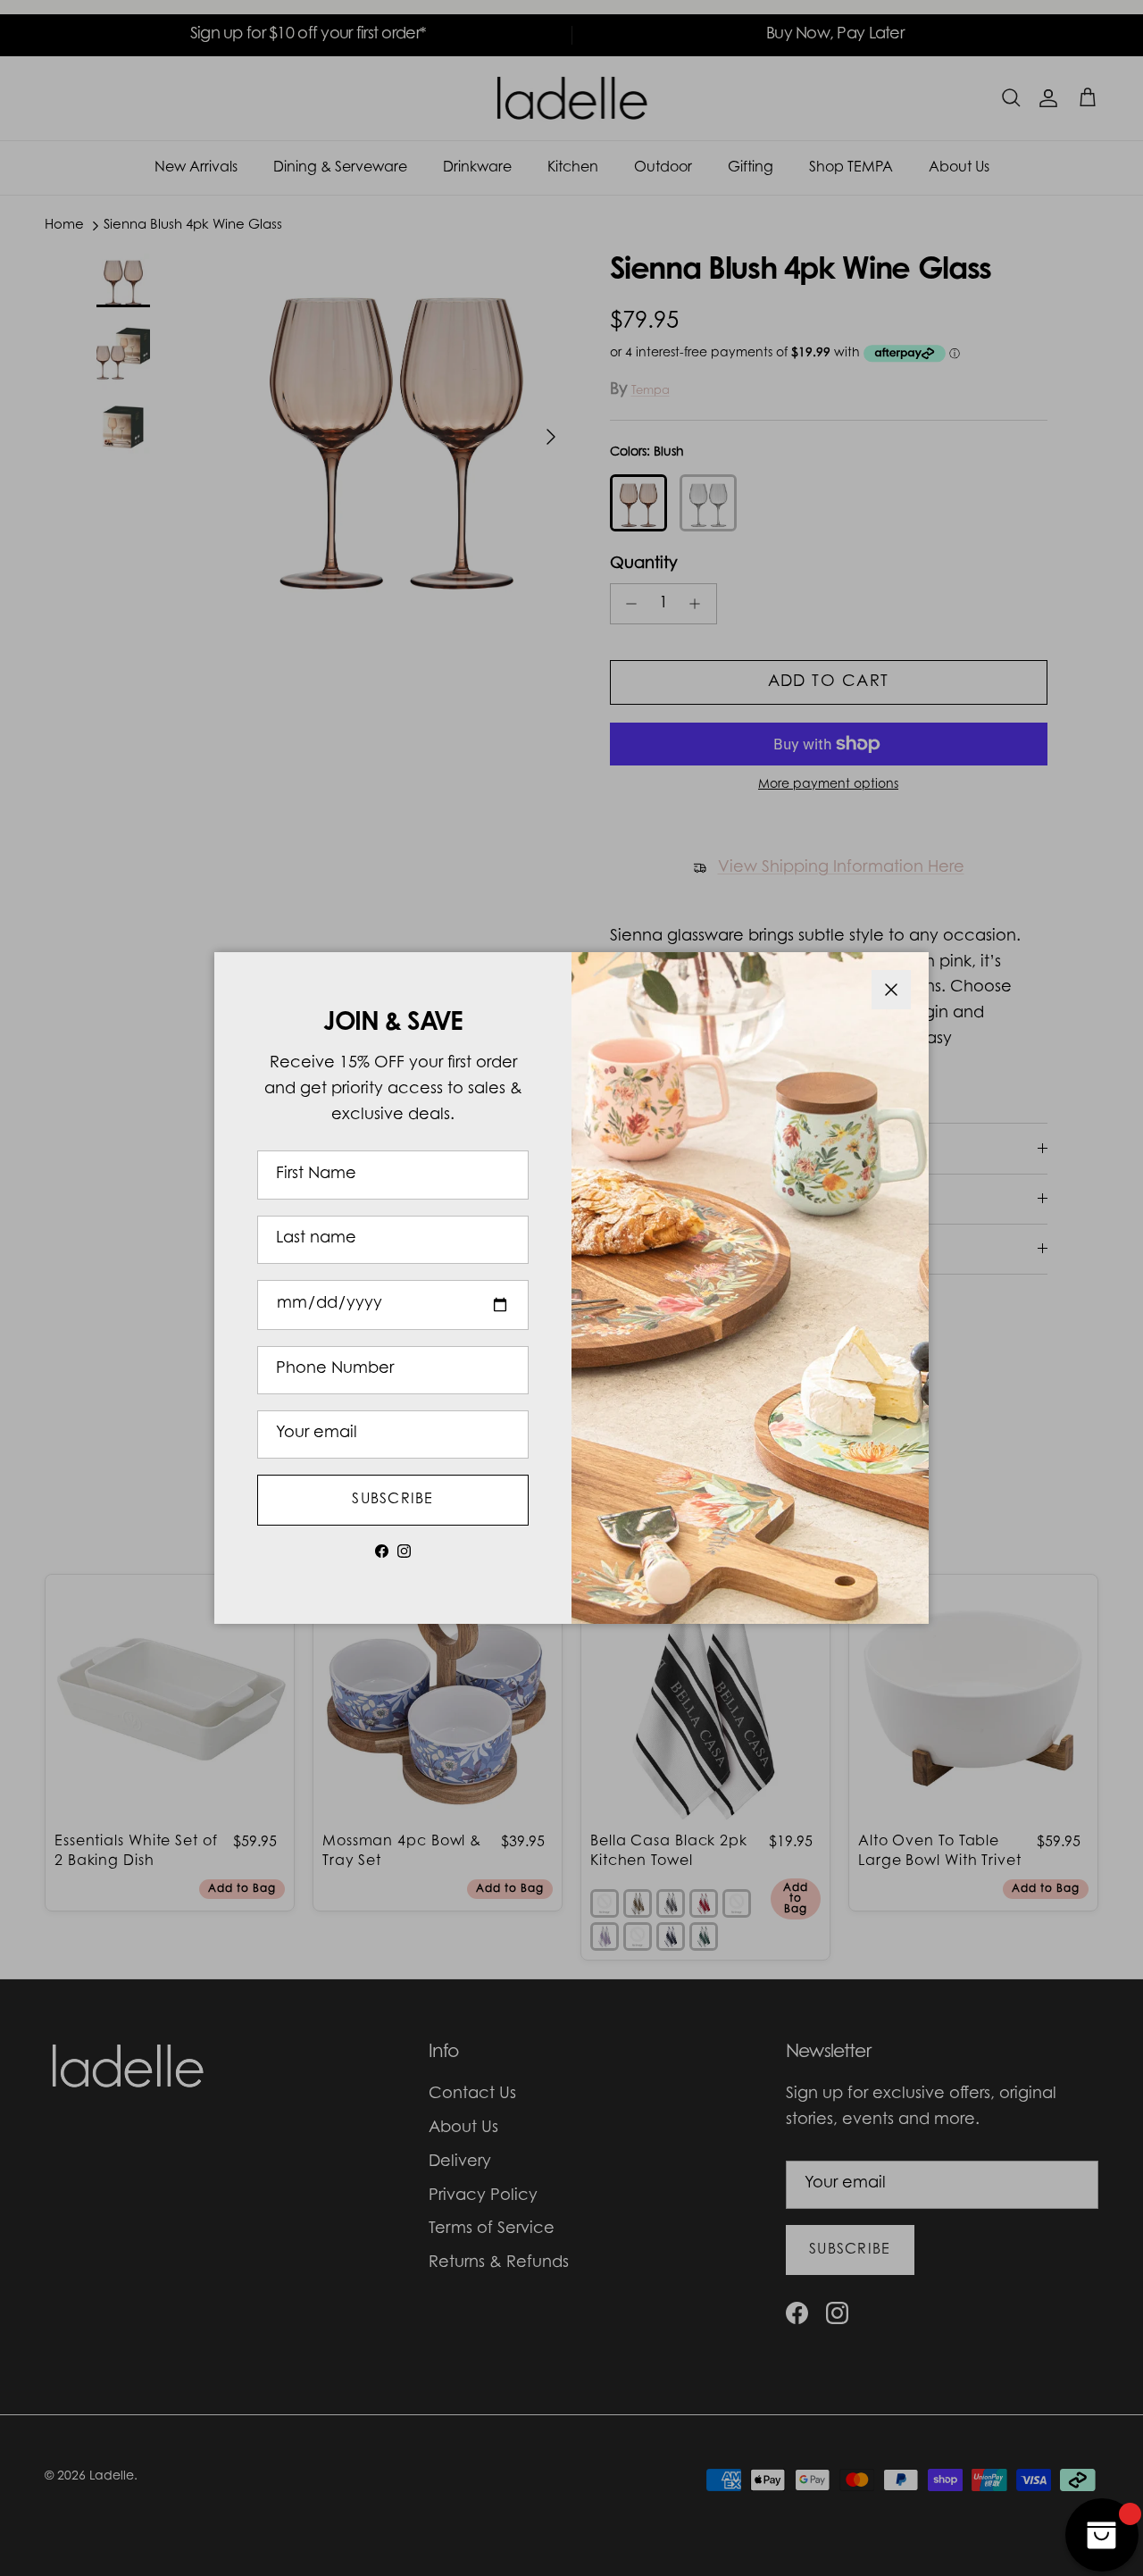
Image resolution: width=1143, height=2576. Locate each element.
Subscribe (393, 1500)
